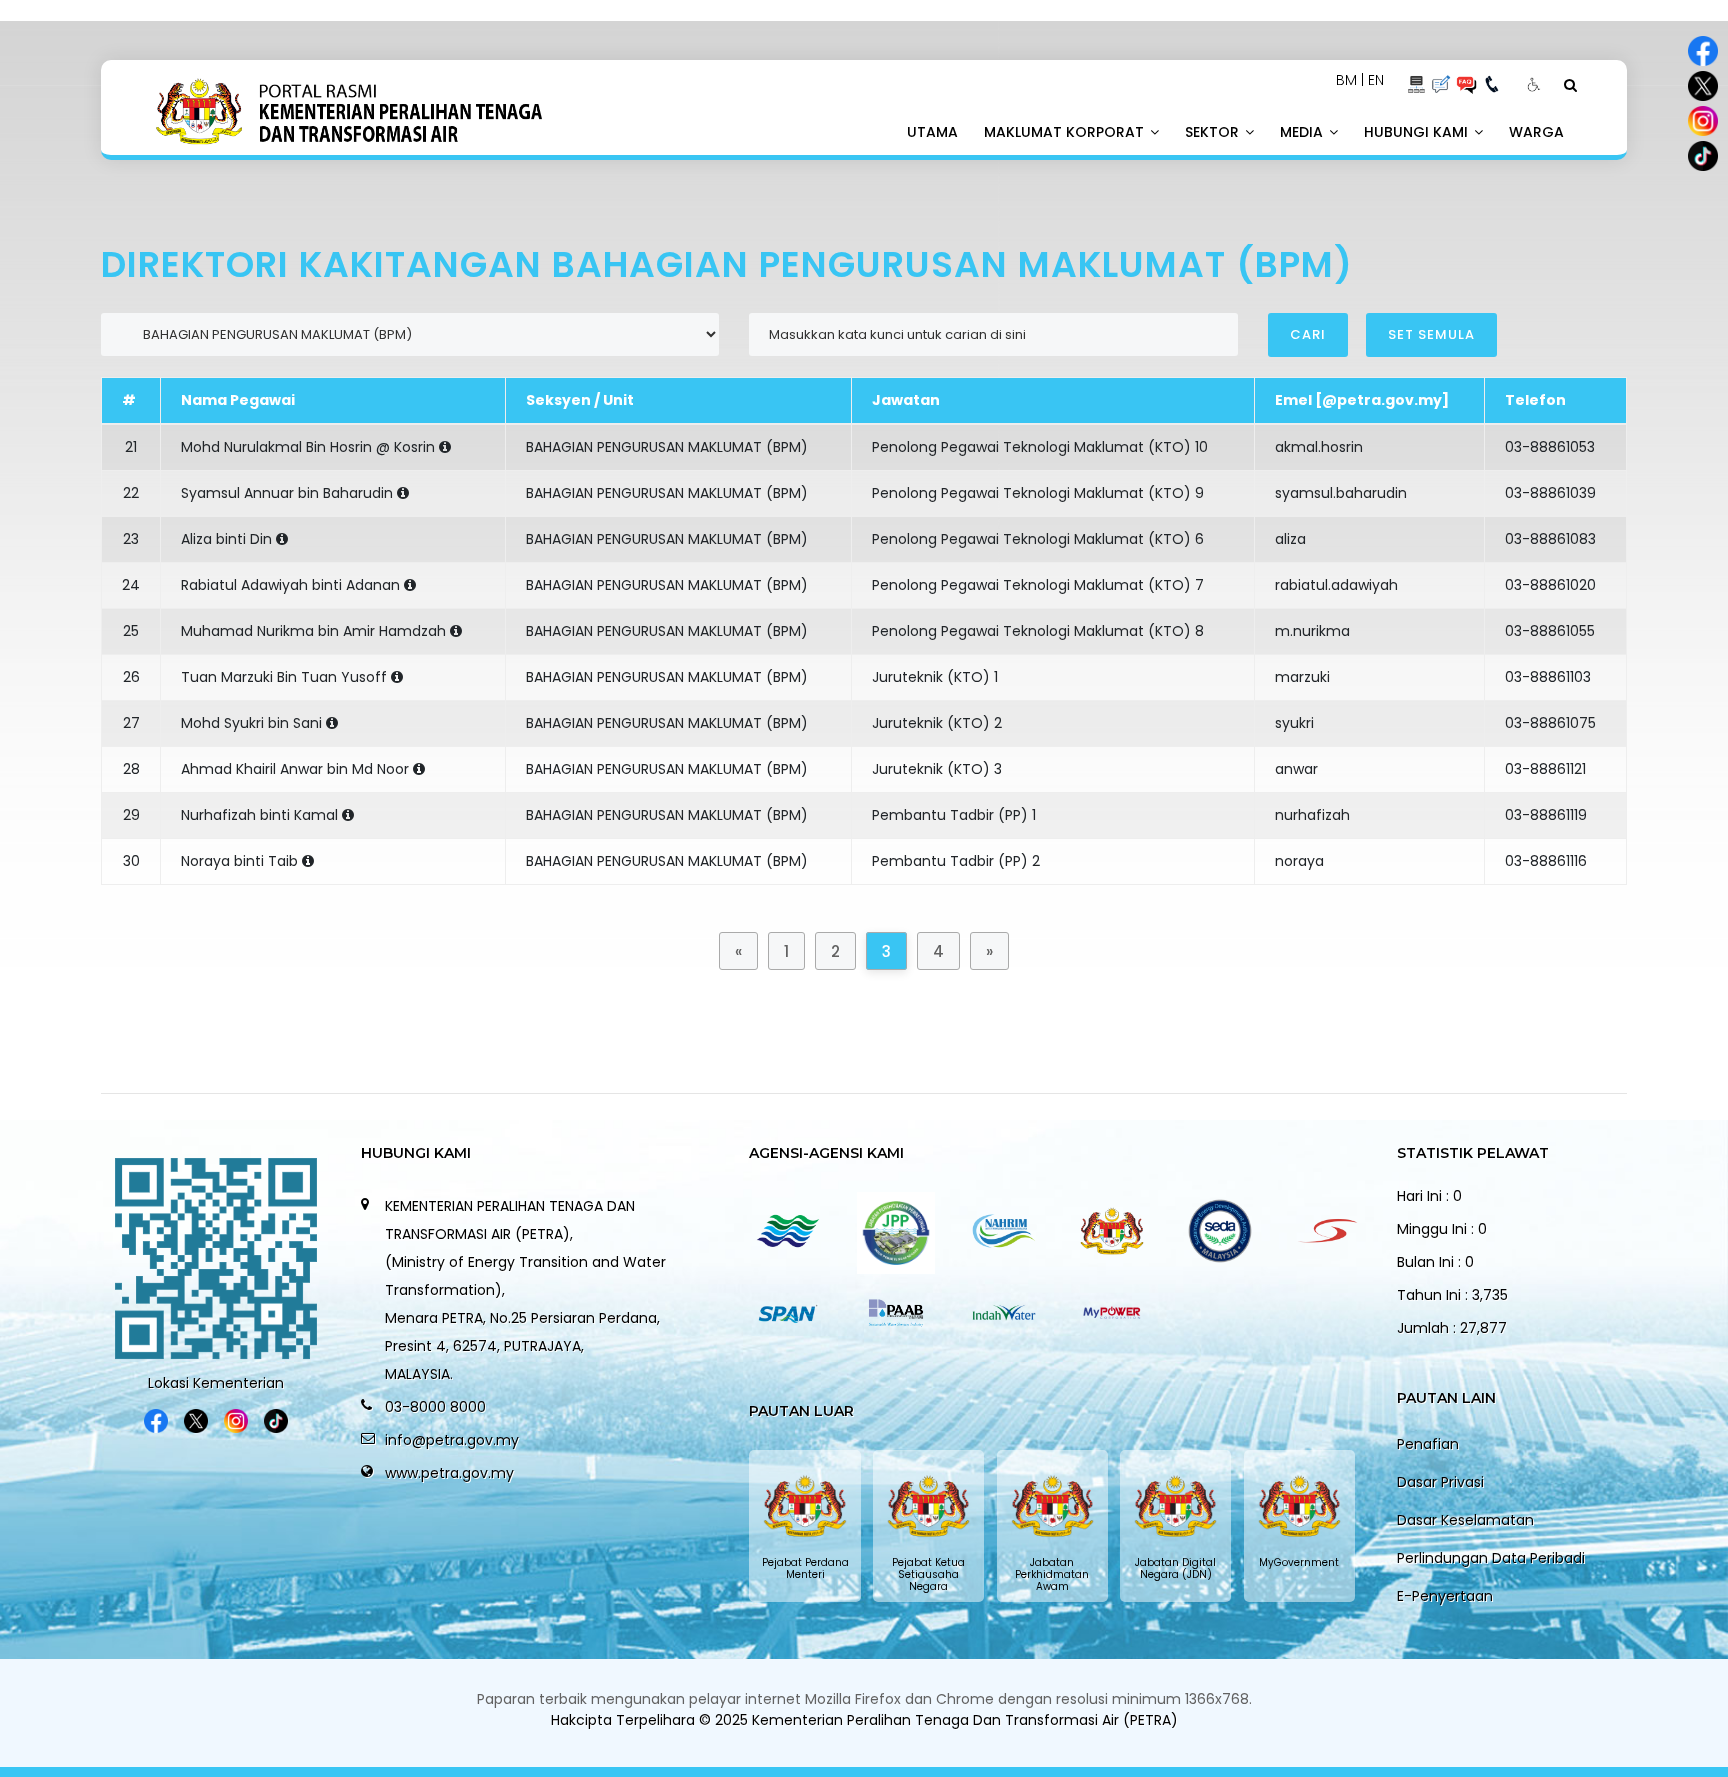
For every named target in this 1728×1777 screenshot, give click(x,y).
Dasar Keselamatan (1465, 1520)
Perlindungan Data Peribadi (1491, 1558)
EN (1376, 80)
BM (1346, 80)
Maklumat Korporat (1066, 132)
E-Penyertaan (1445, 1596)
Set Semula (1431, 334)
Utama (932, 132)
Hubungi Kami (1418, 132)
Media (1303, 132)
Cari (1308, 334)
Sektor (1214, 132)
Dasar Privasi (1440, 1482)
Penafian (1428, 1444)
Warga (1536, 132)
